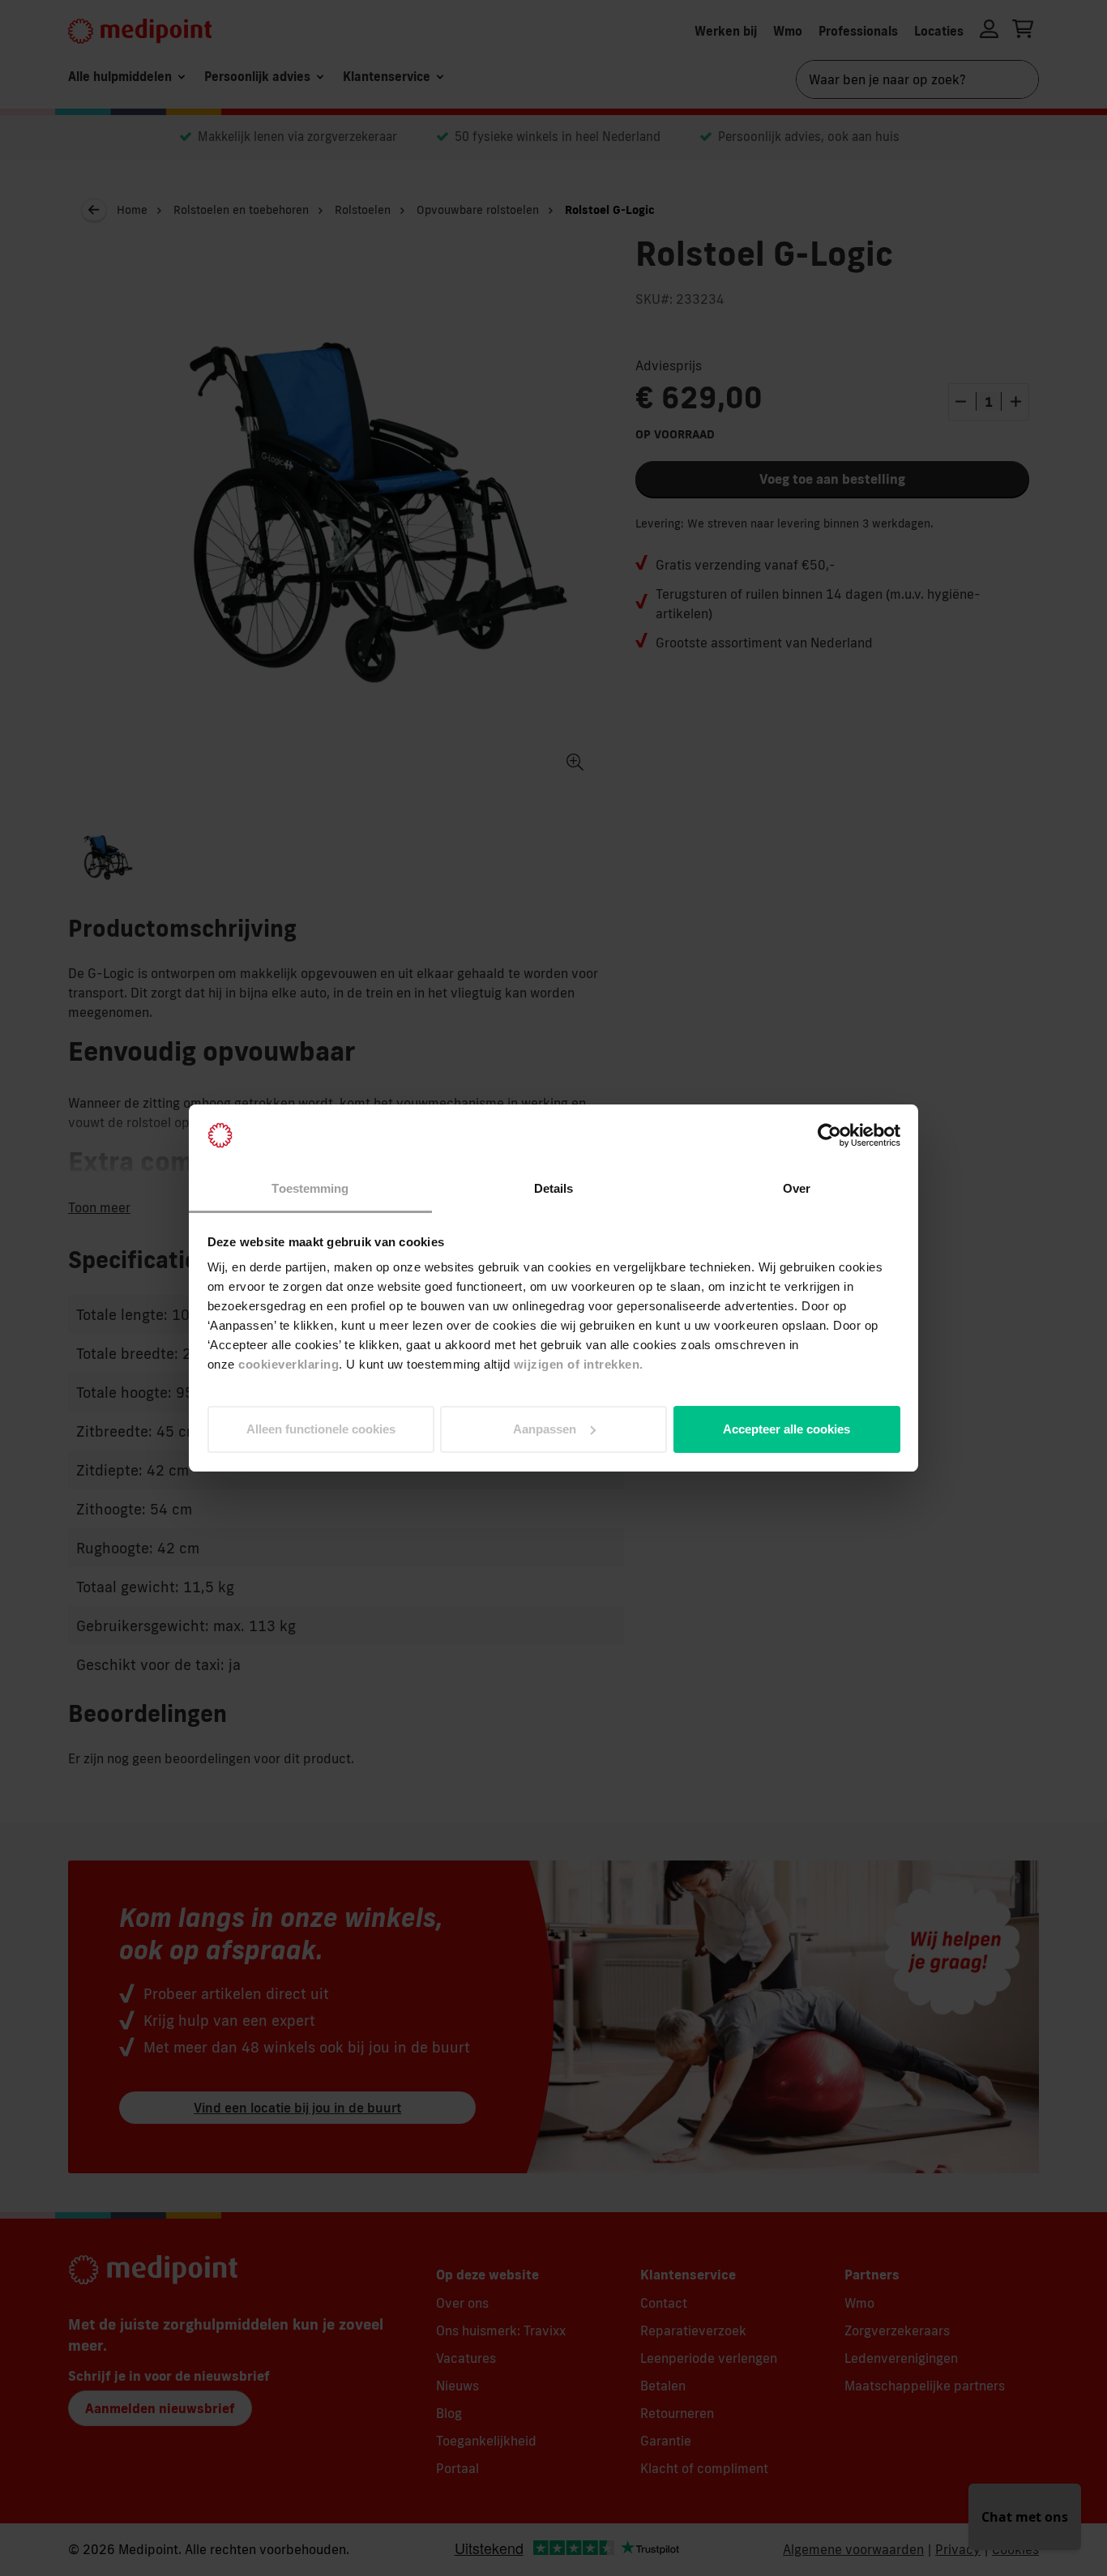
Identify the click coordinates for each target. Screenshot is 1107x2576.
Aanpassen (545, 1429)
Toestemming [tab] (310, 1188)
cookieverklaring (289, 1364)
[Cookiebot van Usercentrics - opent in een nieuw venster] (829, 1135)
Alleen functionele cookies (321, 1429)
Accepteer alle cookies (786, 1429)
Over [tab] (797, 1188)
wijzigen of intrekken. (579, 1364)
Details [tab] (554, 1188)
